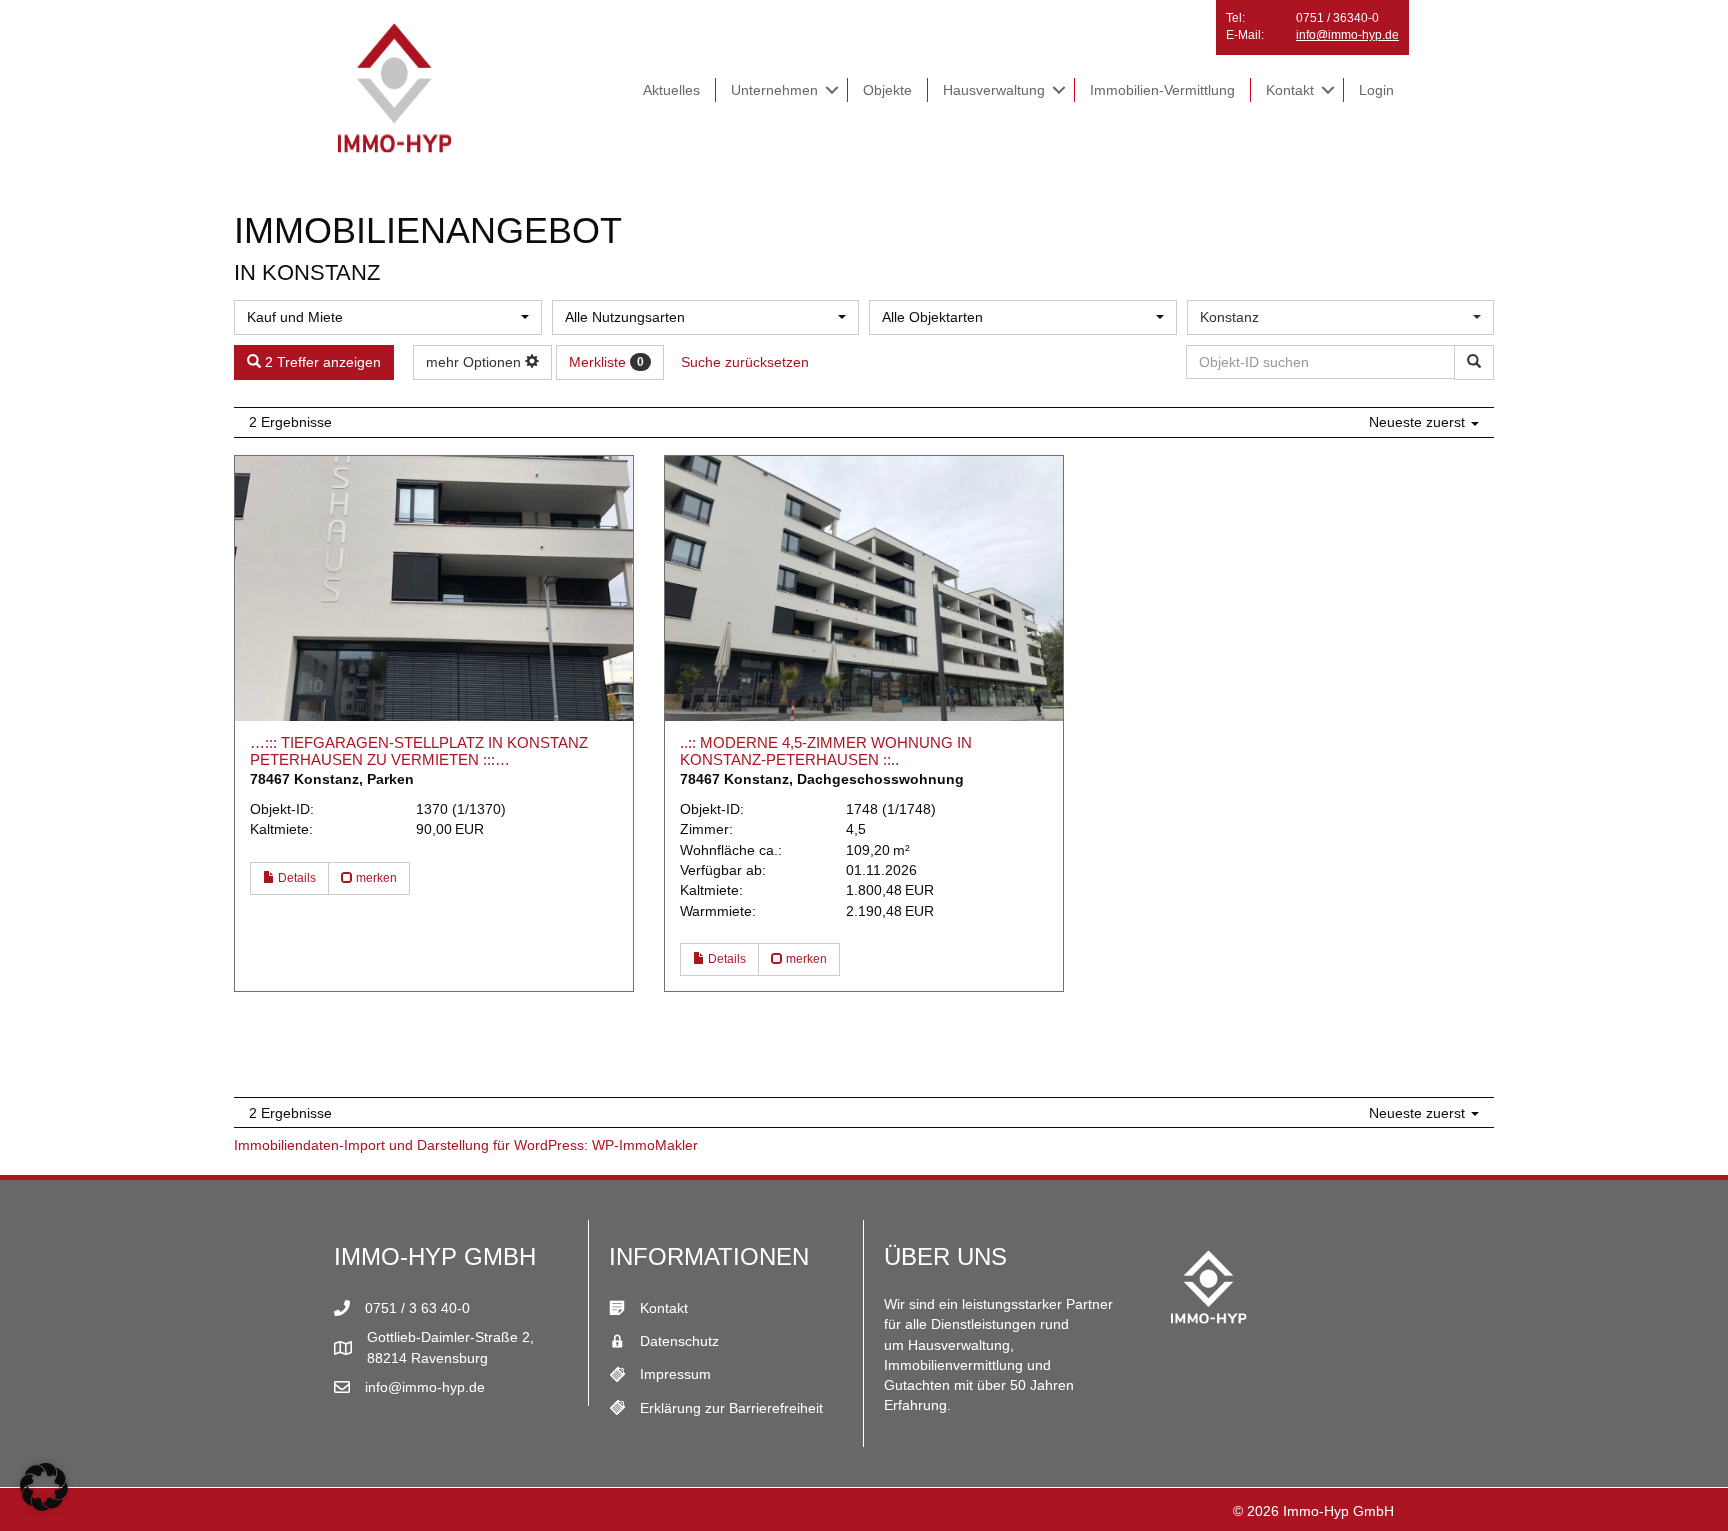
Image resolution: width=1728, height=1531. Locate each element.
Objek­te (887, 90)
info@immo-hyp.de (1347, 35)
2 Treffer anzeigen (321, 362)
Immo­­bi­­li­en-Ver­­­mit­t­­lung (1162, 90)
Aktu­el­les (671, 90)
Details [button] (295, 878)
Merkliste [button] (606, 362)
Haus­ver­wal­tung (994, 90)
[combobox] (388, 317)
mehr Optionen (475, 362)
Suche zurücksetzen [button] (745, 362)
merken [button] (375, 878)
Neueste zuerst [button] (1419, 422)
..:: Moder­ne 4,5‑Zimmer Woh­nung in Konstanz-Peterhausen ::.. (826, 751)
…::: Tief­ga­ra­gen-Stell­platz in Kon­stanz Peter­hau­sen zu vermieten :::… (419, 751)
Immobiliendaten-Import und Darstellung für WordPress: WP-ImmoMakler (466, 1145)
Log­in (1376, 90)
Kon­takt (1290, 90)
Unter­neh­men (774, 90)
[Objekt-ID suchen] (1474, 362)
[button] (832, 90)
